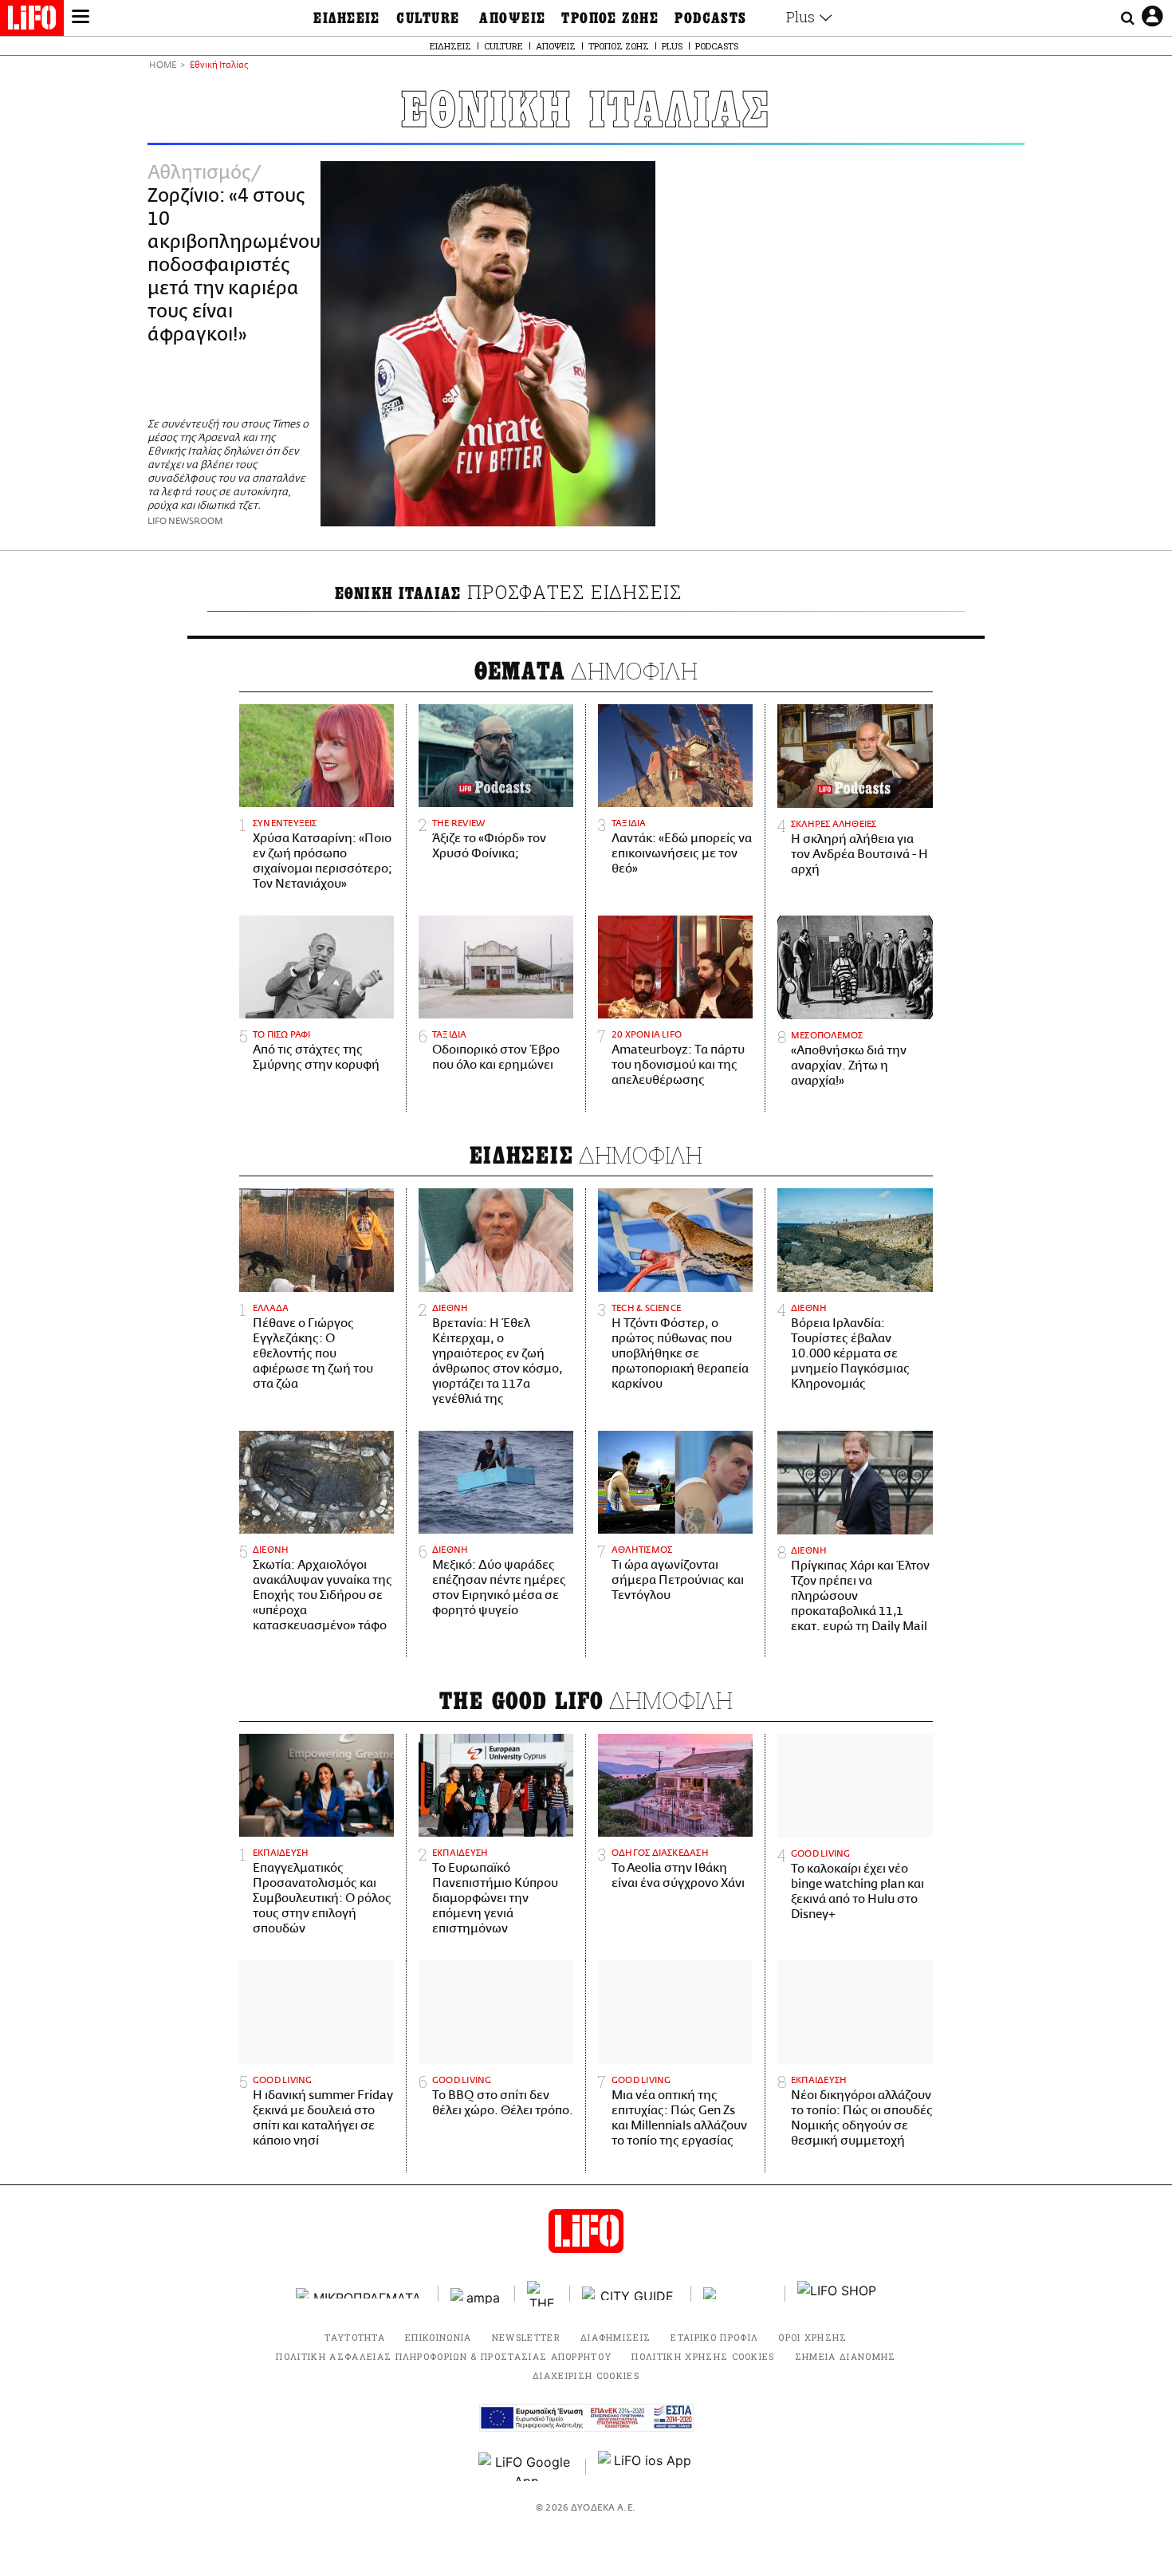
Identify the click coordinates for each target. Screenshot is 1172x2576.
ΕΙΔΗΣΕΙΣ (347, 18)
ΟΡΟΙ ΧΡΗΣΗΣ (813, 2337)
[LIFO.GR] (32, 21)
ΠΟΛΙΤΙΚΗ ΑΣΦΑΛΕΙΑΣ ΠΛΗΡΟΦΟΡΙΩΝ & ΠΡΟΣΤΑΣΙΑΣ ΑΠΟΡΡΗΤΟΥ (444, 2356)
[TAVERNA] (738, 2293)
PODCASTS (711, 18)
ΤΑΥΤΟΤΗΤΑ (355, 2337)
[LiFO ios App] (646, 2467)
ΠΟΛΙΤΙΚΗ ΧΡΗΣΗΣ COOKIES (703, 2356)
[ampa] (477, 2293)
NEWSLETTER (526, 2337)
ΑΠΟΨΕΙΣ (512, 18)
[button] (81, 18)
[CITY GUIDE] (631, 2293)
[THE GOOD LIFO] (543, 2294)
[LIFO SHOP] (837, 2294)
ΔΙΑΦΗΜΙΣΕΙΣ (616, 2337)
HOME (163, 66)
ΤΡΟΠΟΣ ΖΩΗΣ (610, 18)
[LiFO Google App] (526, 2467)
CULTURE (428, 18)
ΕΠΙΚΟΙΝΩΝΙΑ (439, 2337)
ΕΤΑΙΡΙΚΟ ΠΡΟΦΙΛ (714, 2337)
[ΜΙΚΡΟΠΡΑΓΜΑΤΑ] (361, 2293)
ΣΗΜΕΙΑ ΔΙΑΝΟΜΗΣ (846, 2356)
